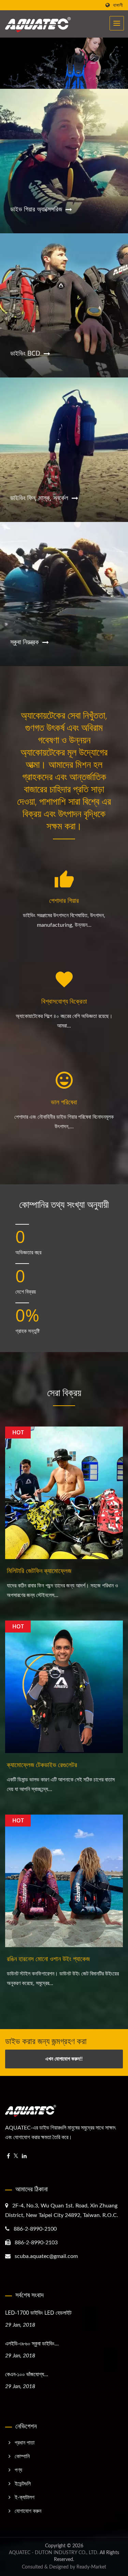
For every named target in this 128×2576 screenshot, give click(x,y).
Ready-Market (91, 2567)
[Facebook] (8, 2156)
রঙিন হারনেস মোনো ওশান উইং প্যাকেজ (48, 1959)
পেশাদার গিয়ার (64, 900)
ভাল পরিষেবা (64, 1102)
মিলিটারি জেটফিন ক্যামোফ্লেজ (39, 1571)
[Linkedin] (24, 2156)
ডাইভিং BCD (25, 353)
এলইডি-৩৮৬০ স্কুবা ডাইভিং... (32, 2343)
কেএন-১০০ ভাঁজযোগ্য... (27, 2374)
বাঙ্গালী (118, 5)
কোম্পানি (22, 2456)
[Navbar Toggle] (117, 23)
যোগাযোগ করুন (28, 2511)
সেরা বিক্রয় (64, 1392)
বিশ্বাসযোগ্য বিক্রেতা (64, 1001)
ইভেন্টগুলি (23, 2484)
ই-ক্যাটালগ (25, 2497)
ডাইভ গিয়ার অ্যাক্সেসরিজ (36, 209)
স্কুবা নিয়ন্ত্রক (25, 642)
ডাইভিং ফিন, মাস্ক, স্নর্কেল (39, 498)
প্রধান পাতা (25, 2443)
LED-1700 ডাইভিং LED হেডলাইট (38, 2313)
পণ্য (18, 2470)
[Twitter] (16, 2156)
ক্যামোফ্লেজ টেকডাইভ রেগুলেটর (42, 1765)
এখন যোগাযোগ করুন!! (64, 2059)
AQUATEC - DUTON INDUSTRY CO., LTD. (54, 2553)
